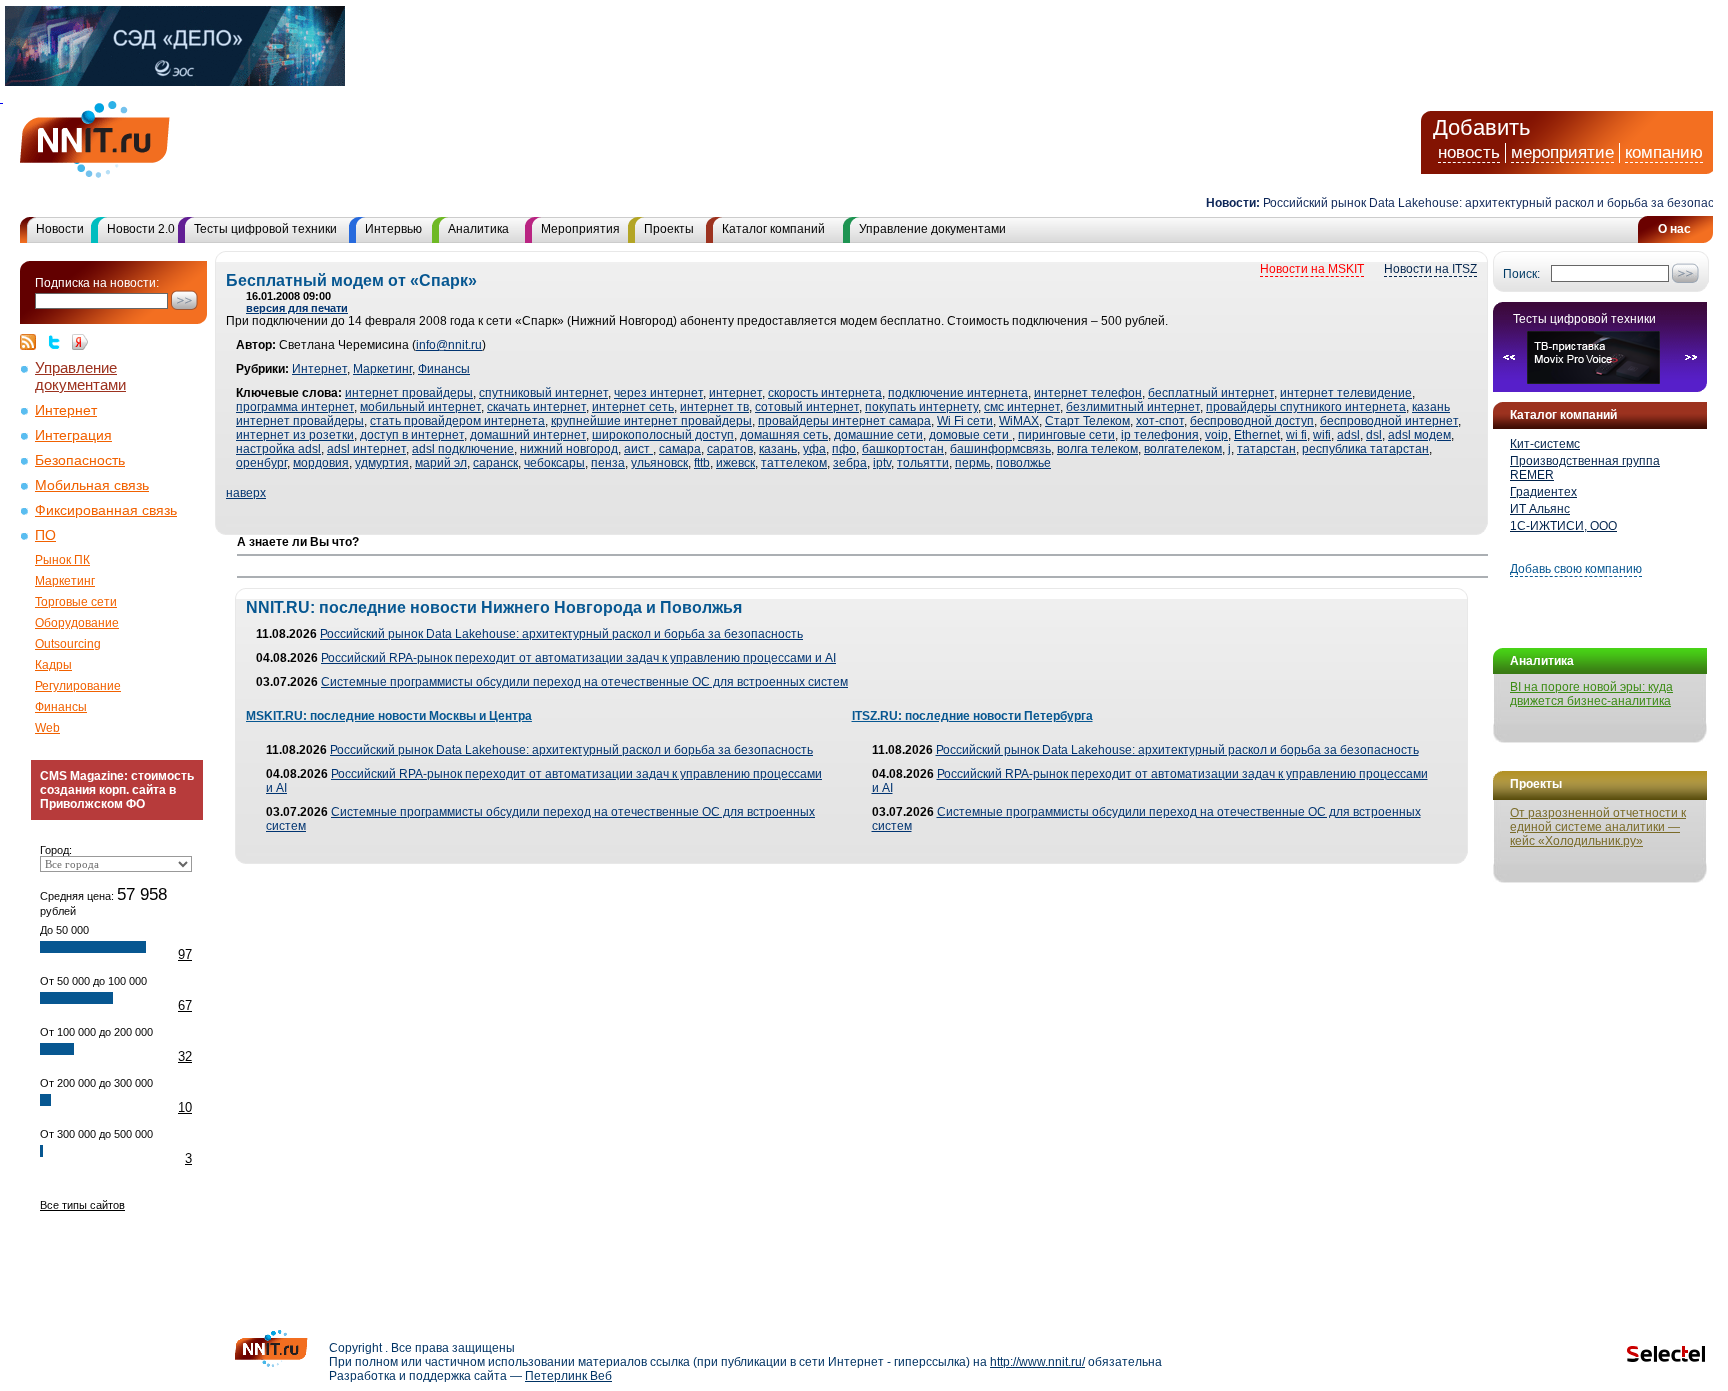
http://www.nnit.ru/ (1037, 1362)
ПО (45, 535)
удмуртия (382, 463)
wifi (1322, 435)
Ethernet (1257, 435)
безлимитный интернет (1133, 407)
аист (638, 449)
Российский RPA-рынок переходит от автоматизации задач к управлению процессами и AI (578, 658)
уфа (814, 449)
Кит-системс (1545, 444)
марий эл (441, 463)
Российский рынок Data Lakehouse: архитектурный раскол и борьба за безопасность (1486, 203)
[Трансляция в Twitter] (59, 342)
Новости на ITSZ (1430, 269)
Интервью (393, 229)
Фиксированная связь (106, 510)
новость (1469, 152)
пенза (608, 463)
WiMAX (1019, 421)
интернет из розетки (295, 435)
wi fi (1296, 435)
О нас (1674, 229)
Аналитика (478, 229)
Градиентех (1543, 492)
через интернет (658, 393)
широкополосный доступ (663, 435)
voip (1216, 435)
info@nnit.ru (449, 345)
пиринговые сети (1066, 435)
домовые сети (970, 435)
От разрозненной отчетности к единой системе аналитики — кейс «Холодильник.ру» (1598, 827)
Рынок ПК (62, 560)
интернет (735, 393)
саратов (730, 449)
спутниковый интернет (543, 393)
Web (47, 728)
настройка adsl (278, 449)
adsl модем (1419, 435)
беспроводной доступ (1252, 421)
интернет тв (714, 407)
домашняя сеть (784, 435)
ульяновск (659, 463)
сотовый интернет (807, 407)
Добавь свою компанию (1576, 569)
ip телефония (1160, 435)
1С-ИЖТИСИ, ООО (1563, 526)
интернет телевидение (1346, 393)
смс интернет (1022, 407)
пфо (844, 449)
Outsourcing (68, 644)
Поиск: (1521, 274)
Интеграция (73, 435)
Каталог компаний (773, 229)
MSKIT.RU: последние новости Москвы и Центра (389, 716)
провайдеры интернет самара (844, 421)
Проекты (669, 229)
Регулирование (78, 686)
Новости (60, 229)
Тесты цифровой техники (265, 229)
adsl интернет (366, 449)
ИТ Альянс (1540, 509)
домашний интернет (528, 435)
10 (185, 1107)
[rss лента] (33, 342)
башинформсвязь (1000, 449)
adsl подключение (463, 449)
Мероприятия (580, 229)
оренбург (261, 463)
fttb (702, 463)
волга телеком (1097, 449)
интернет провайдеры (409, 393)
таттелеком (794, 463)
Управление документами (932, 229)
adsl (1348, 435)
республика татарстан (1365, 449)
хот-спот (1160, 421)
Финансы (61, 707)
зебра (850, 463)
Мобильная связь (92, 485)
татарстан (1266, 449)
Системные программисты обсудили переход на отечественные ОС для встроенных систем (584, 682)
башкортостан (903, 449)
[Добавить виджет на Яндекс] (80, 342)
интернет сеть (633, 407)
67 (185, 1005)
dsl (1374, 435)
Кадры (53, 665)
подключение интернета (958, 393)
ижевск (735, 463)
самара (680, 449)
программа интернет (295, 407)
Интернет (66, 410)
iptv (882, 463)
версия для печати (297, 308)
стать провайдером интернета (457, 421)
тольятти (923, 463)
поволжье (1023, 463)
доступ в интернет (412, 435)
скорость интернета (825, 393)
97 (185, 954)
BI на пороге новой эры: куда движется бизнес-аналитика (1591, 694)
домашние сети (878, 435)
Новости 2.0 (141, 229)
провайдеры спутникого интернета (1306, 407)
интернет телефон (1088, 393)
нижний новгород (569, 449)
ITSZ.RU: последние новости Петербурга (972, 716)
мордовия (321, 463)
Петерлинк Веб (568, 1376)
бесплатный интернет (1211, 393)
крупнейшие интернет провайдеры (651, 421)
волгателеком (1183, 449)
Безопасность (80, 460)
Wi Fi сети (965, 421)
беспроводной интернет (1389, 421)
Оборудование (77, 623)
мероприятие (1562, 152)
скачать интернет (536, 407)
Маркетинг (65, 581)
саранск (495, 463)
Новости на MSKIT (1312, 269)
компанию (1664, 152)
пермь (972, 463)
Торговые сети (76, 602)
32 (185, 1056)
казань (778, 449)
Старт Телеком (1087, 421)
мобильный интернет (420, 407)
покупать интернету (921, 407)
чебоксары (554, 463)
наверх (246, 493)
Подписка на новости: (97, 283)
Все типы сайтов (82, 1205)
